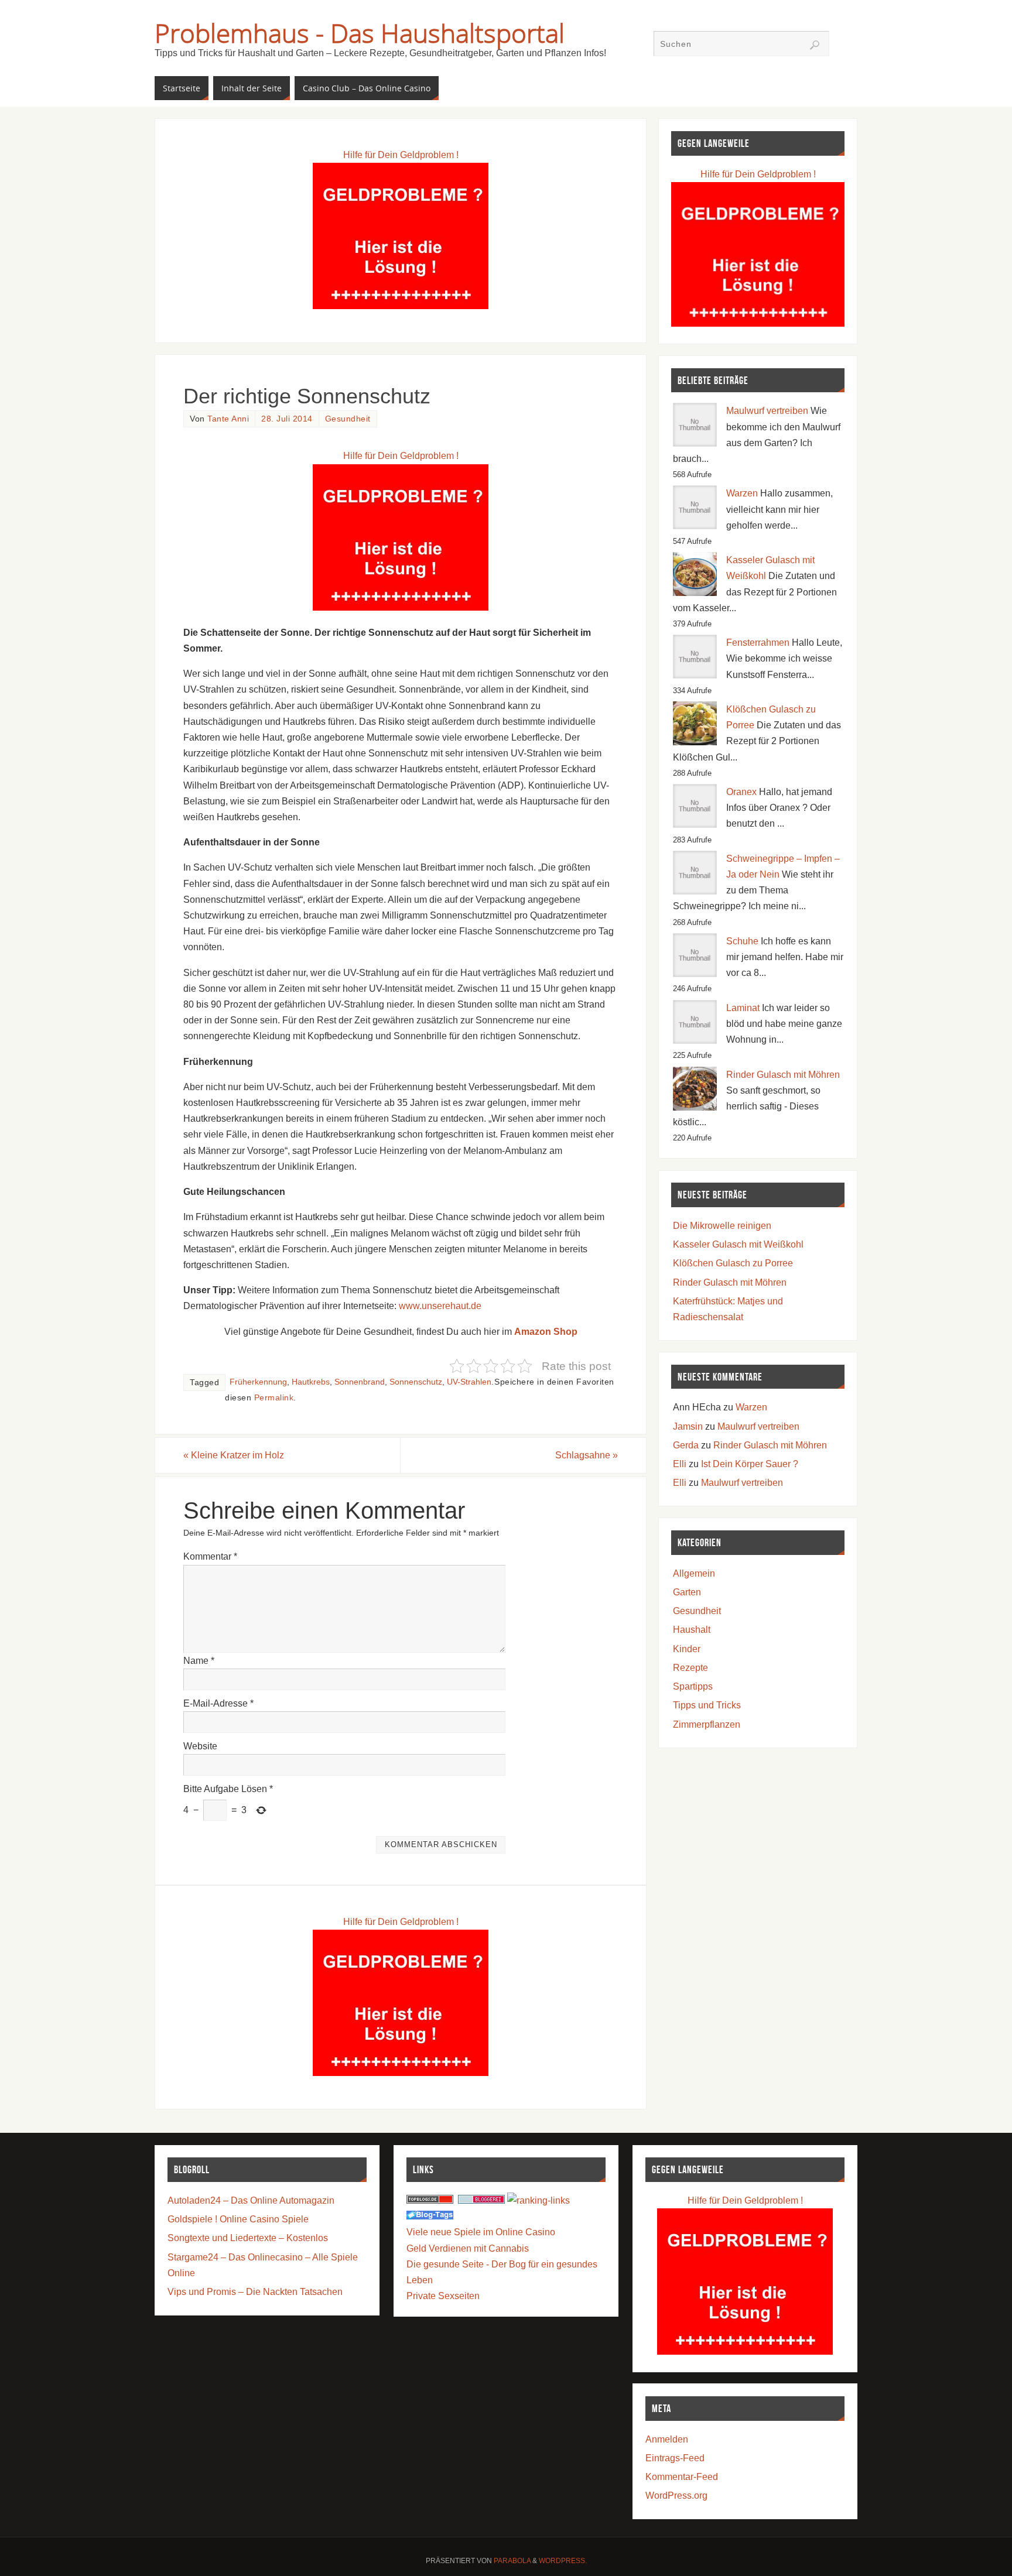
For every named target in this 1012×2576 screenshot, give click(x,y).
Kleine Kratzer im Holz (234, 1455)
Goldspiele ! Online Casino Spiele (238, 2219)
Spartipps (693, 1686)
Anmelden (667, 2439)
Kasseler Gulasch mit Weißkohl (738, 1244)
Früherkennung (258, 1382)
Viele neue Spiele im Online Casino (481, 2232)
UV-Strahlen (469, 1382)
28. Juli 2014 (287, 419)
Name (199, 1661)
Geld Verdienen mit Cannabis (468, 2248)
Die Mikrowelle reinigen (722, 1226)
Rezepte (690, 1668)
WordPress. (563, 2561)
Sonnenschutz (416, 1382)
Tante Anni (228, 419)
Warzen (742, 493)
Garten (687, 1592)
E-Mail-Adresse (218, 1703)
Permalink (274, 1398)
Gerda (686, 1445)
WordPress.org (676, 2495)
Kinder (687, 1649)
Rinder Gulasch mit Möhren (783, 1075)
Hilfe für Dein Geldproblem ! (401, 155)
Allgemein (694, 1573)
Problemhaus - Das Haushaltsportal (360, 33)
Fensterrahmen (758, 643)
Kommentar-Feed (682, 2477)
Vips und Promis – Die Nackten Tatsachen (255, 2292)
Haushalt (692, 1630)
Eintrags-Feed (675, 2458)
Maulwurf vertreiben (767, 411)
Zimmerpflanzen (707, 1724)
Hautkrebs (311, 1382)
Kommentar (210, 1556)
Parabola (512, 2561)
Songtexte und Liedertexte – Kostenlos (248, 2238)
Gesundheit (348, 419)
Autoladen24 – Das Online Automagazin (251, 2200)
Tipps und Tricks (707, 1705)
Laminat (743, 1008)
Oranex (741, 792)
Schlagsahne (587, 1455)
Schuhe (742, 941)
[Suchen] (815, 45)
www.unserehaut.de (440, 1306)
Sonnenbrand (360, 1382)
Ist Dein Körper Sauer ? (750, 1464)
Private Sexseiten (443, 2296)
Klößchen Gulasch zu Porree (733, 1263)
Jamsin (688, 1426)
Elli (680, 1464)
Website (200, 1746)
